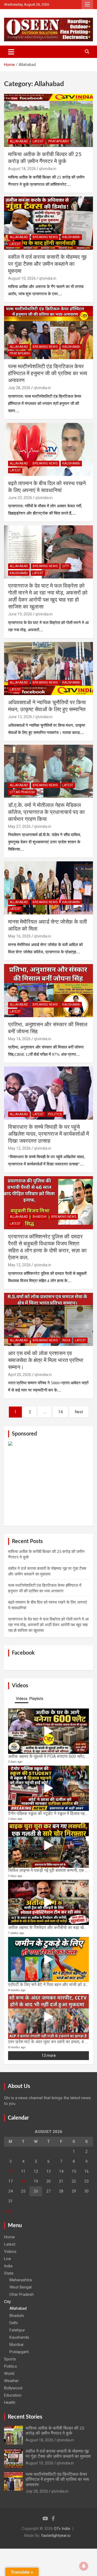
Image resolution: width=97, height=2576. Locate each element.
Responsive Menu (87, 5)
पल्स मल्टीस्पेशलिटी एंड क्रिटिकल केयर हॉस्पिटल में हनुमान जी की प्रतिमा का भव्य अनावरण (48, 374)
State (9, 2273)
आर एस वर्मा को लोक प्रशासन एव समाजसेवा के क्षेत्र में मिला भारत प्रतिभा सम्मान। (46, 1360)
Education (13, 2395)
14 (60, 1412)
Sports (10, 2359)
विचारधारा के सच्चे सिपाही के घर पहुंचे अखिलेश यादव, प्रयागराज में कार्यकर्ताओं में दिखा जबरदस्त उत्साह (48, 1134)
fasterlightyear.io (56, 2536)
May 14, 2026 (19, 1039)
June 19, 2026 (20, 614)
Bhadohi (40, 1217)
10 (11, 2171)
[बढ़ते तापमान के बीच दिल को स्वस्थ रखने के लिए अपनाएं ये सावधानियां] (48, 449)
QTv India (62, 2529)
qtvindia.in (48, 169)
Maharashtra (21, 2280)
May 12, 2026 (19, 1148)
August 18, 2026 (22, 169)
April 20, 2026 (20, 1375)
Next (79, 1412)
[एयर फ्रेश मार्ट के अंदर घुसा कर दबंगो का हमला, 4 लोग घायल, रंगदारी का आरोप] (48, 2017)
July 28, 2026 (19, 388)
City (66, 566)
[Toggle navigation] (11, 52)
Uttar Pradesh (22, 792)
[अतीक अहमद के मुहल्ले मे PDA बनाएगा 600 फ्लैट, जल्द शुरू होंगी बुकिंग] (48, 1731)
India (66, 1340)
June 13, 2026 (20, 717)
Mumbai (16, 2345)
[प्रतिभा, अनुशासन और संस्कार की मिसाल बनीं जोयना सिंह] (48, 990)
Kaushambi (71, 237)
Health (10, 2402)
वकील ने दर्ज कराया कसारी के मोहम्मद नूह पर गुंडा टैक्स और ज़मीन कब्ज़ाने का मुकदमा (47, 264)
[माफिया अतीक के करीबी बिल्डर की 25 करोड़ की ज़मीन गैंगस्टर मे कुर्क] (48, 120)
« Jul (8, 2211)
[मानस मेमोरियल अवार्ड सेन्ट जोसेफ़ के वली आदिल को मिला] (48, 888)
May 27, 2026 (19, 826)
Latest (38, 141)
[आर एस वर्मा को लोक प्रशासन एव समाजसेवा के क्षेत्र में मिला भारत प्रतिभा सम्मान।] (48, 1319)
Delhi (14, 2323)
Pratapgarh (58, 141)
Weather (11, 2381)
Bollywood (13, 2388)
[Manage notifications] (84, 2566)
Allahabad (19, 141)
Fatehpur (17, 2330)
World (9, 2374)
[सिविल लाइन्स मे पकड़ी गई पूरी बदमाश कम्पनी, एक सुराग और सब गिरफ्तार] (48, 1845)
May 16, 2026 (19, 936)
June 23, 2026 (20, 498)
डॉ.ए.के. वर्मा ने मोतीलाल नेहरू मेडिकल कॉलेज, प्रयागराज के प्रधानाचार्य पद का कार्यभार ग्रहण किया (46, 812)
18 (23, 2181)
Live (8, 2259)
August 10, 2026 (22, 278)
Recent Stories (25, 2417)
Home (9, 2237)
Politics (55, 1114)
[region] (48, 1482)
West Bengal (20, 2287)
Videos (10, 2252)
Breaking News (45, 237)
